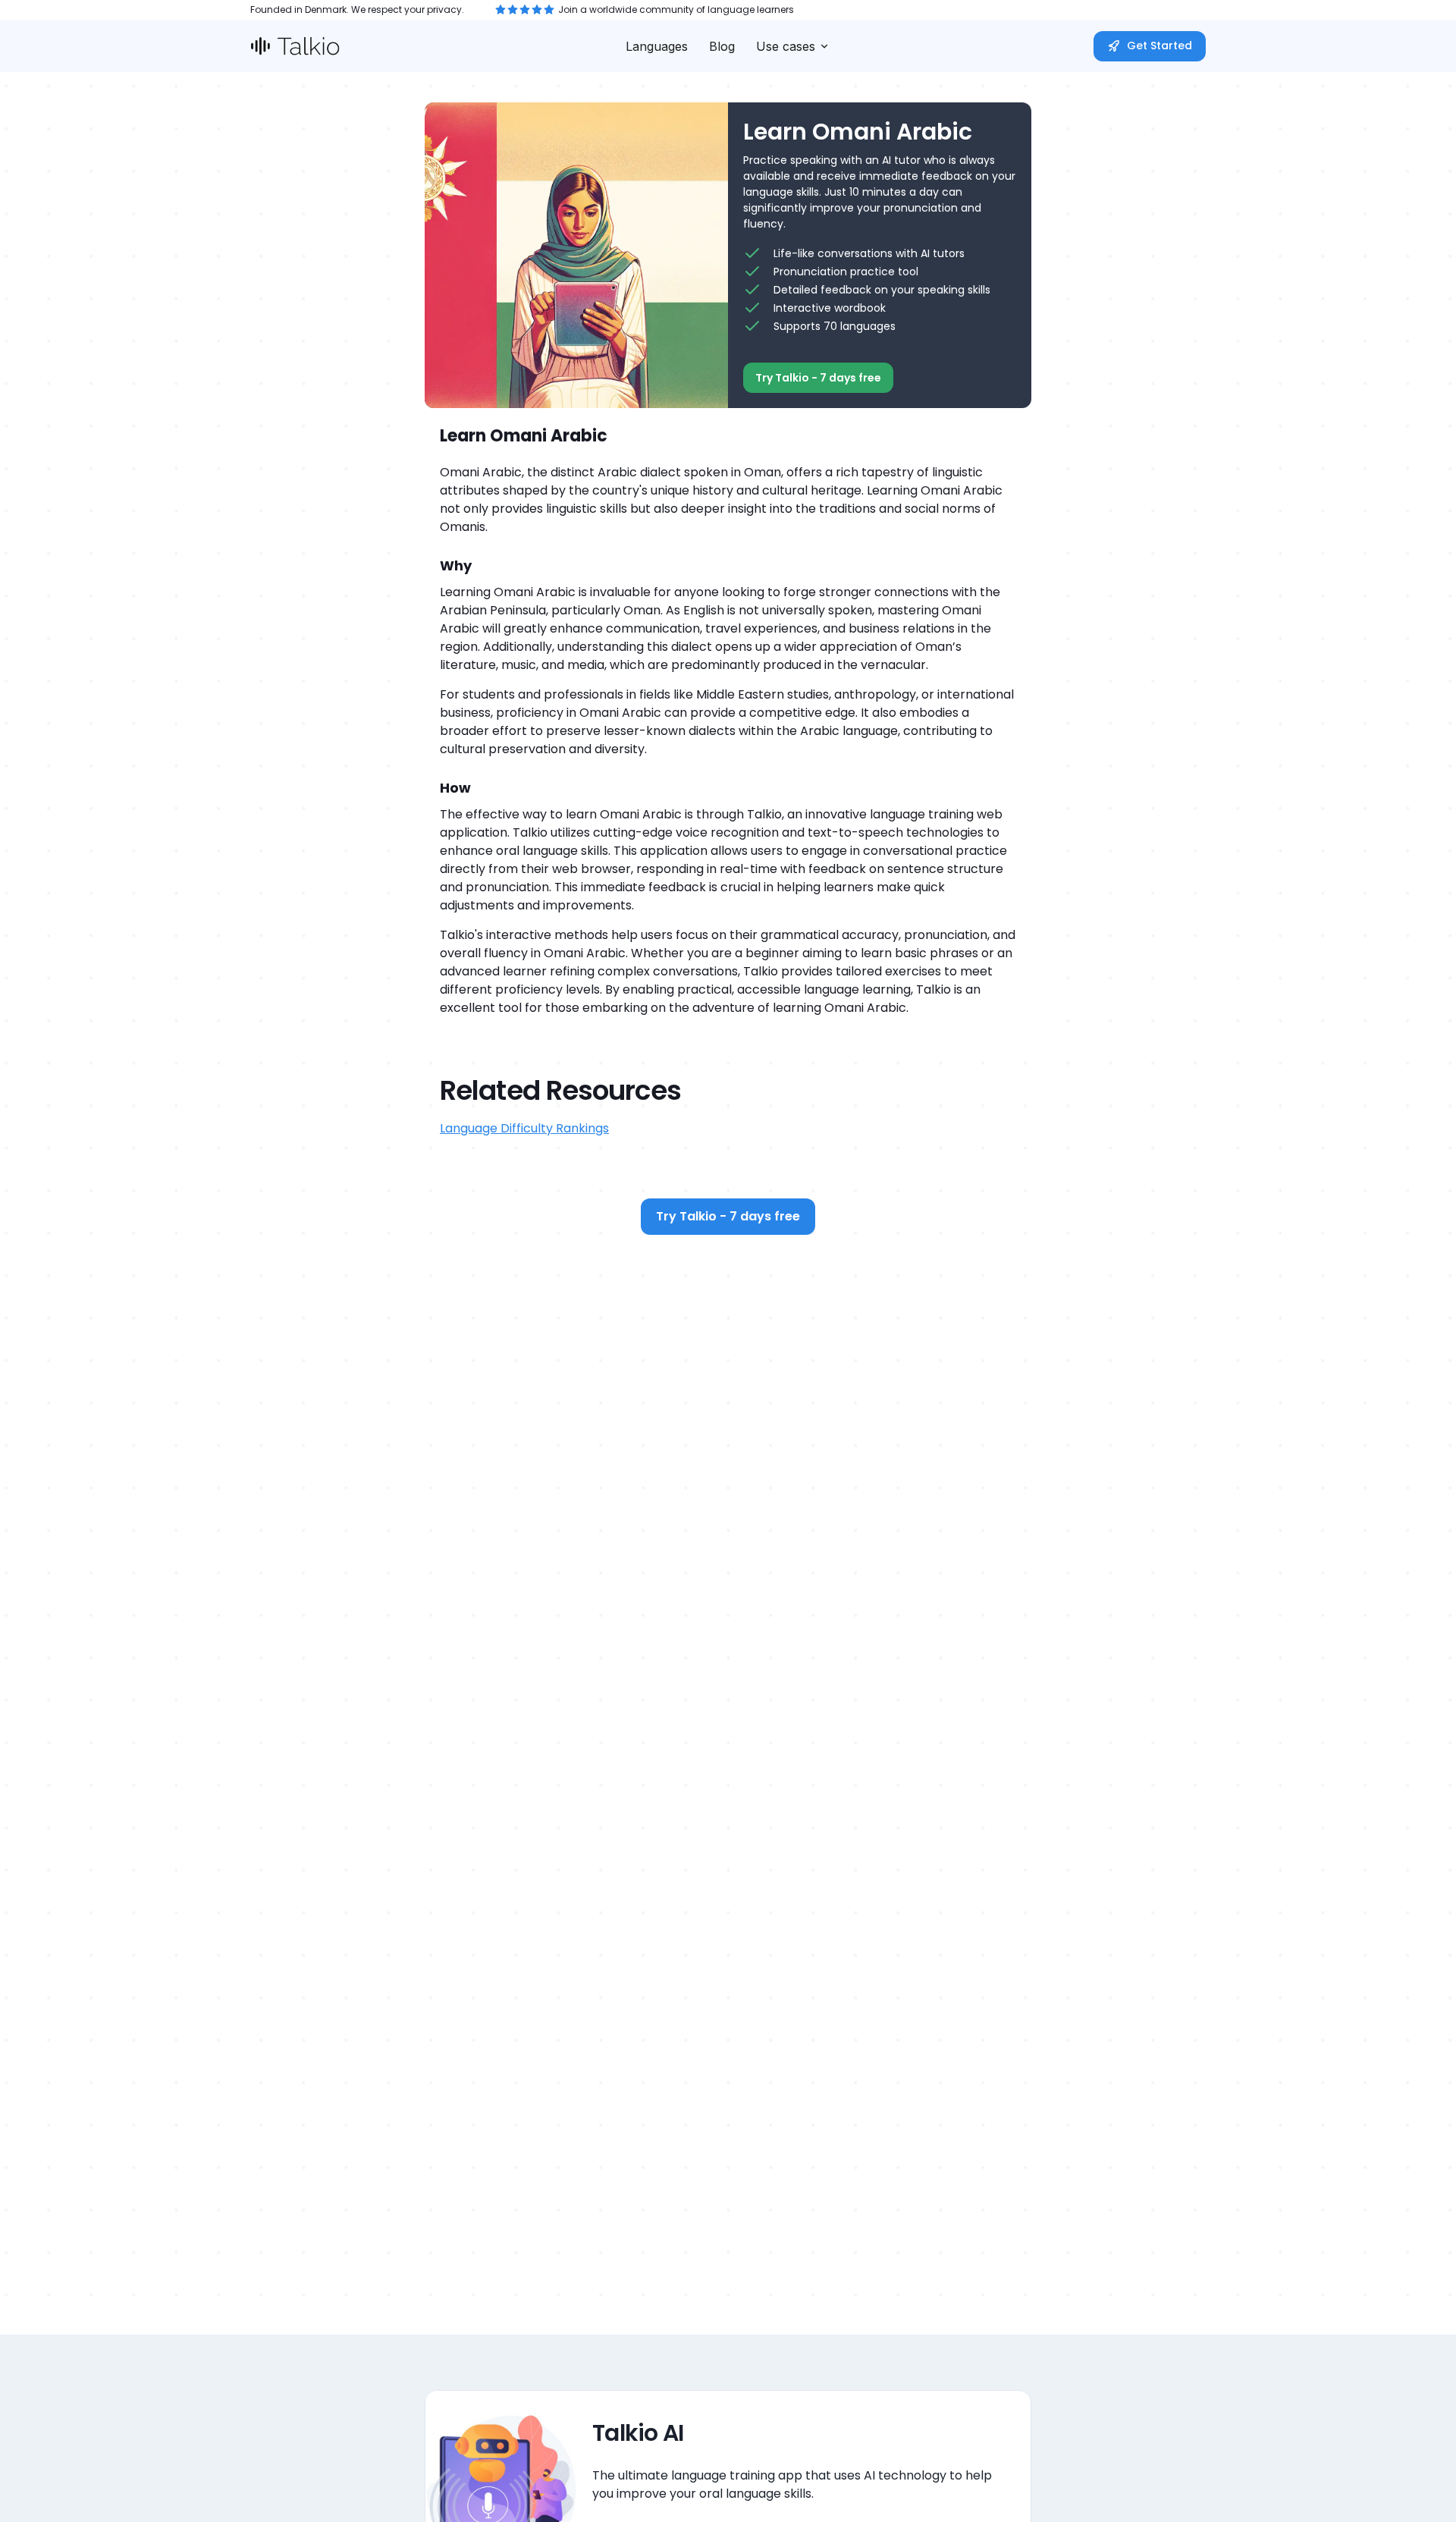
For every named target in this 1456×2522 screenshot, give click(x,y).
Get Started (1159, 46)
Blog (722, 46)
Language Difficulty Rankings (524, 1128)
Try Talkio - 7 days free (818, 378)
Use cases (786, 46)
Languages (657, 46)
